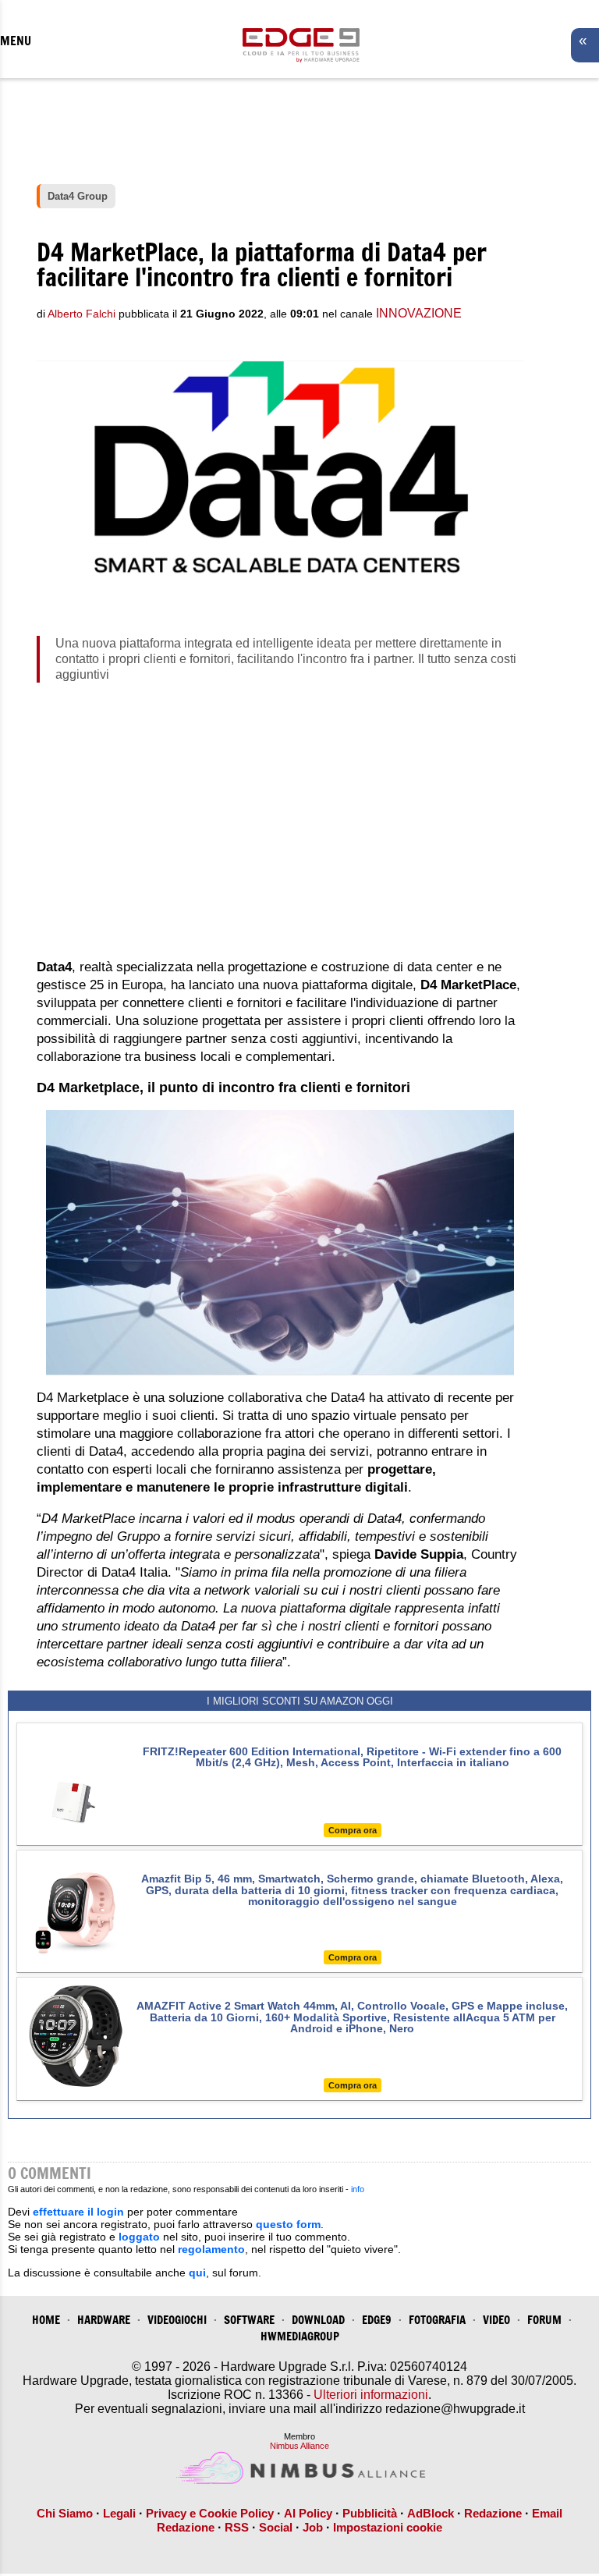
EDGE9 (377, 2320)
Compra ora (353, 1830)
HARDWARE (104, 2320)
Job (313, 2527)
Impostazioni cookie (388, 2527)
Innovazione (419, 313)
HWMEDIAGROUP (300, 2336)
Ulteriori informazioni (371, 2395)
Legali (119, 2513)
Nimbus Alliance (299, 2446)
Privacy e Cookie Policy (210, 2513)
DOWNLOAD (318, 2320)
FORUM (544, 2320)
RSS (237, 2527)
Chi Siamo (65, 2513)
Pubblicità (370, 2513)
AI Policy (308, 2513)
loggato (139, 2237)
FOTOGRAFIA (437, 2320)
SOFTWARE (249, 2320)
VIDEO (496, 2320)
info (358, 2189)
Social (276, 2527)
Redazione (493, 2513)
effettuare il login (78, 2212)
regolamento (211, 2249)
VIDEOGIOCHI (177, 2320)
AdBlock (431, 2513)
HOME (46, 2320)
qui (197, 2273)
